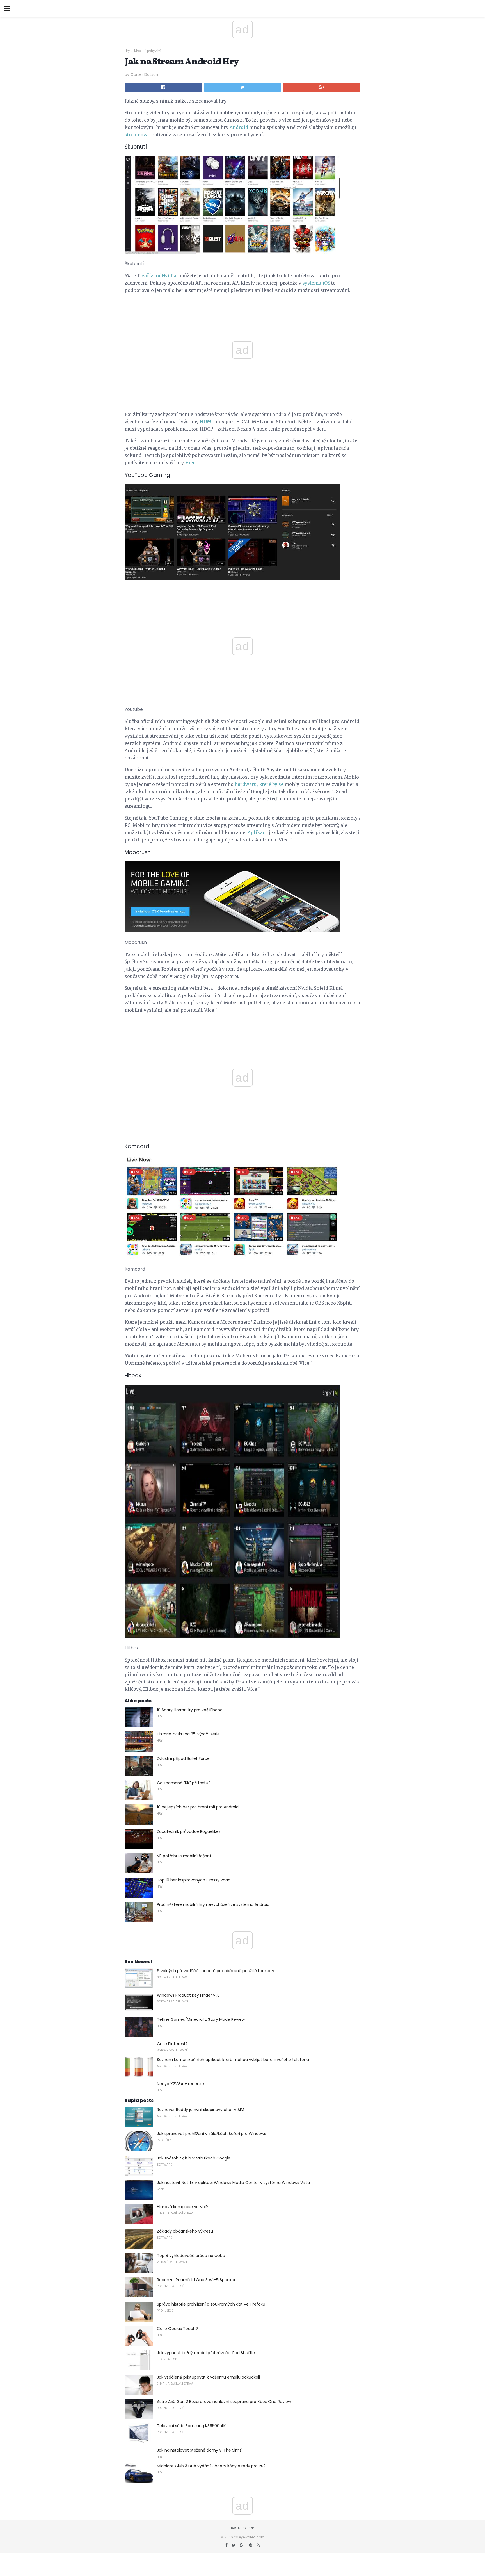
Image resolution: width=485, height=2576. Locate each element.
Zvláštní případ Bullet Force (183, 1758)
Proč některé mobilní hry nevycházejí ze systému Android (213, 1904)
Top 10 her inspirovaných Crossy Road (194, 1880)
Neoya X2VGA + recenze (180, 2084)
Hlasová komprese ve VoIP (182, 2207)
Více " (192, 463)
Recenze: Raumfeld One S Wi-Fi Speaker (196, 2280)
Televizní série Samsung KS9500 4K (191, 2426)
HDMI (206, 422)
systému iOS (316, 283)
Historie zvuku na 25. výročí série (188, 1734)
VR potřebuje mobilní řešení (184, 1856)
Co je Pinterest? (172, 2044)
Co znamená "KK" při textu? (184, 1783)
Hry (127, 51)
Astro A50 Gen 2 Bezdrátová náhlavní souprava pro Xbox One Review (224, 2402)
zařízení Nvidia (159, 276)
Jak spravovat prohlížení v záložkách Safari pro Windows (211, 2134)
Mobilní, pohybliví (148, 51)
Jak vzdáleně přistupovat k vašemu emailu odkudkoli (208, 2377)
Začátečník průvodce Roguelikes (189, 1831)
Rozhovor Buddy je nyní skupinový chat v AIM (201, 2110)
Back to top (242, 2528)
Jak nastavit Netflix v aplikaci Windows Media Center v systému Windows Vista (233, 2183)
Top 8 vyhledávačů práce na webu (191, 2256)
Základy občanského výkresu (185, 2231)
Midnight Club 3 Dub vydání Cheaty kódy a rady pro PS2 (211, 2466)
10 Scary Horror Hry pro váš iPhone (190, 1710)
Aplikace (258, 832)
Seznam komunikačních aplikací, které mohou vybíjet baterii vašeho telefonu (233, 2060)
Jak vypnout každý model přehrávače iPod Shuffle (206, 2353)
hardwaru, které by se (259, 784)
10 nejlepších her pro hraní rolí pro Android (198, 1807)
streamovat (137, 135)
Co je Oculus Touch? (177, 2329)
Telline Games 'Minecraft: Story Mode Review (201, 2019)
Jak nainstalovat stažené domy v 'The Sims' (200, 2450)
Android (239, 127)
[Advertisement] (242, 599)
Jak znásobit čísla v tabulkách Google (194, 2158)
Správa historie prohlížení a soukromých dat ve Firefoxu (211, 2304)
